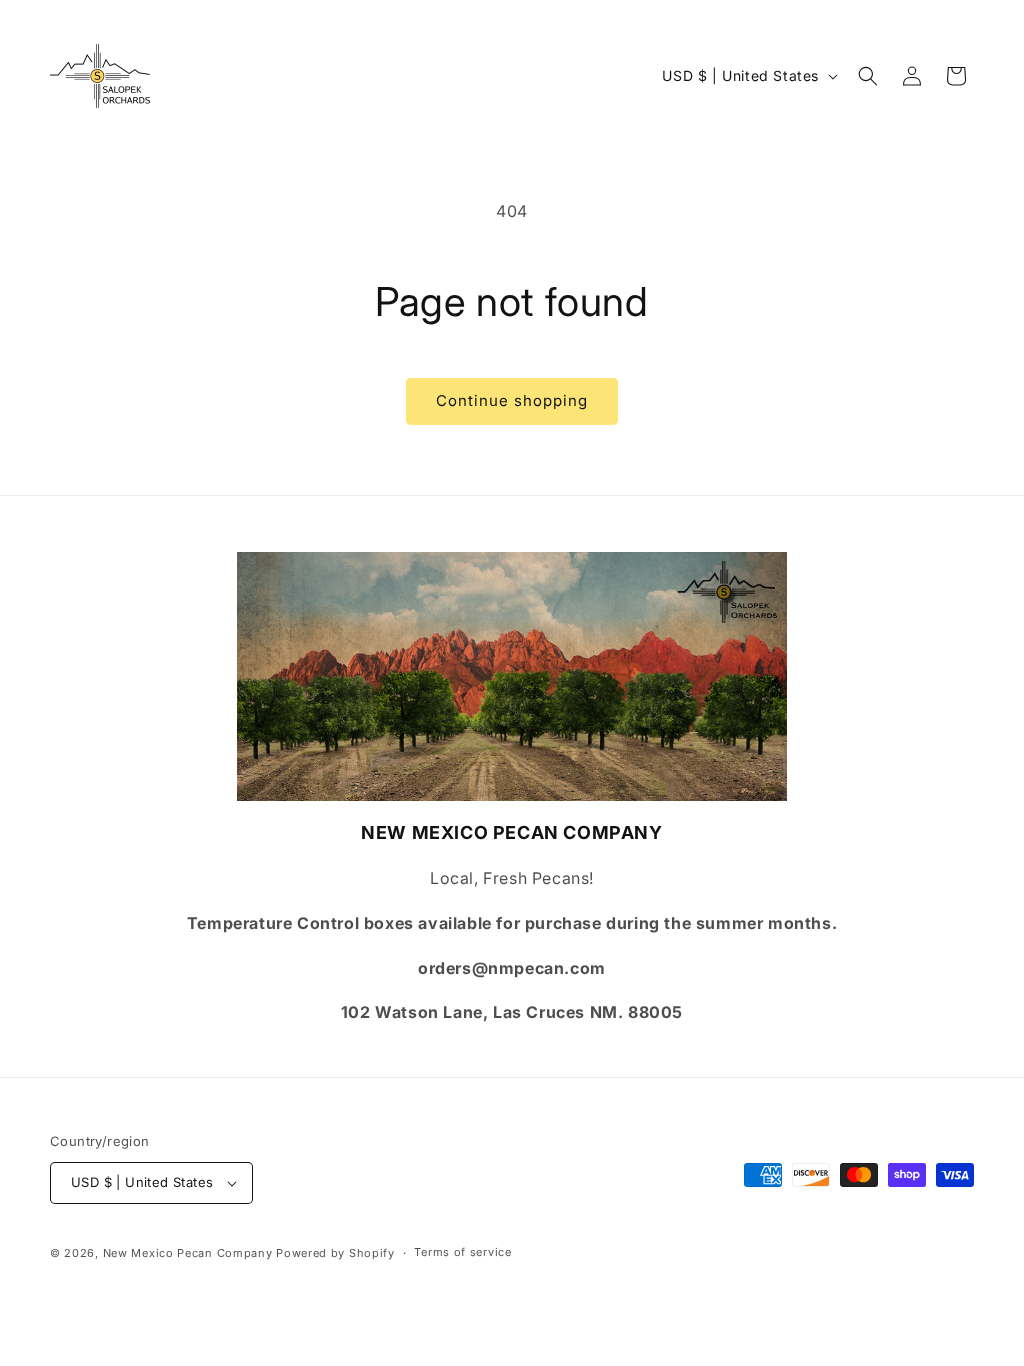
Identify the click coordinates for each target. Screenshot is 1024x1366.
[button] (868, 76)
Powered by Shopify (335, 1253)
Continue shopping (512, 400)
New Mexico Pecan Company (190, 1253)
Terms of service (462, 1252)
